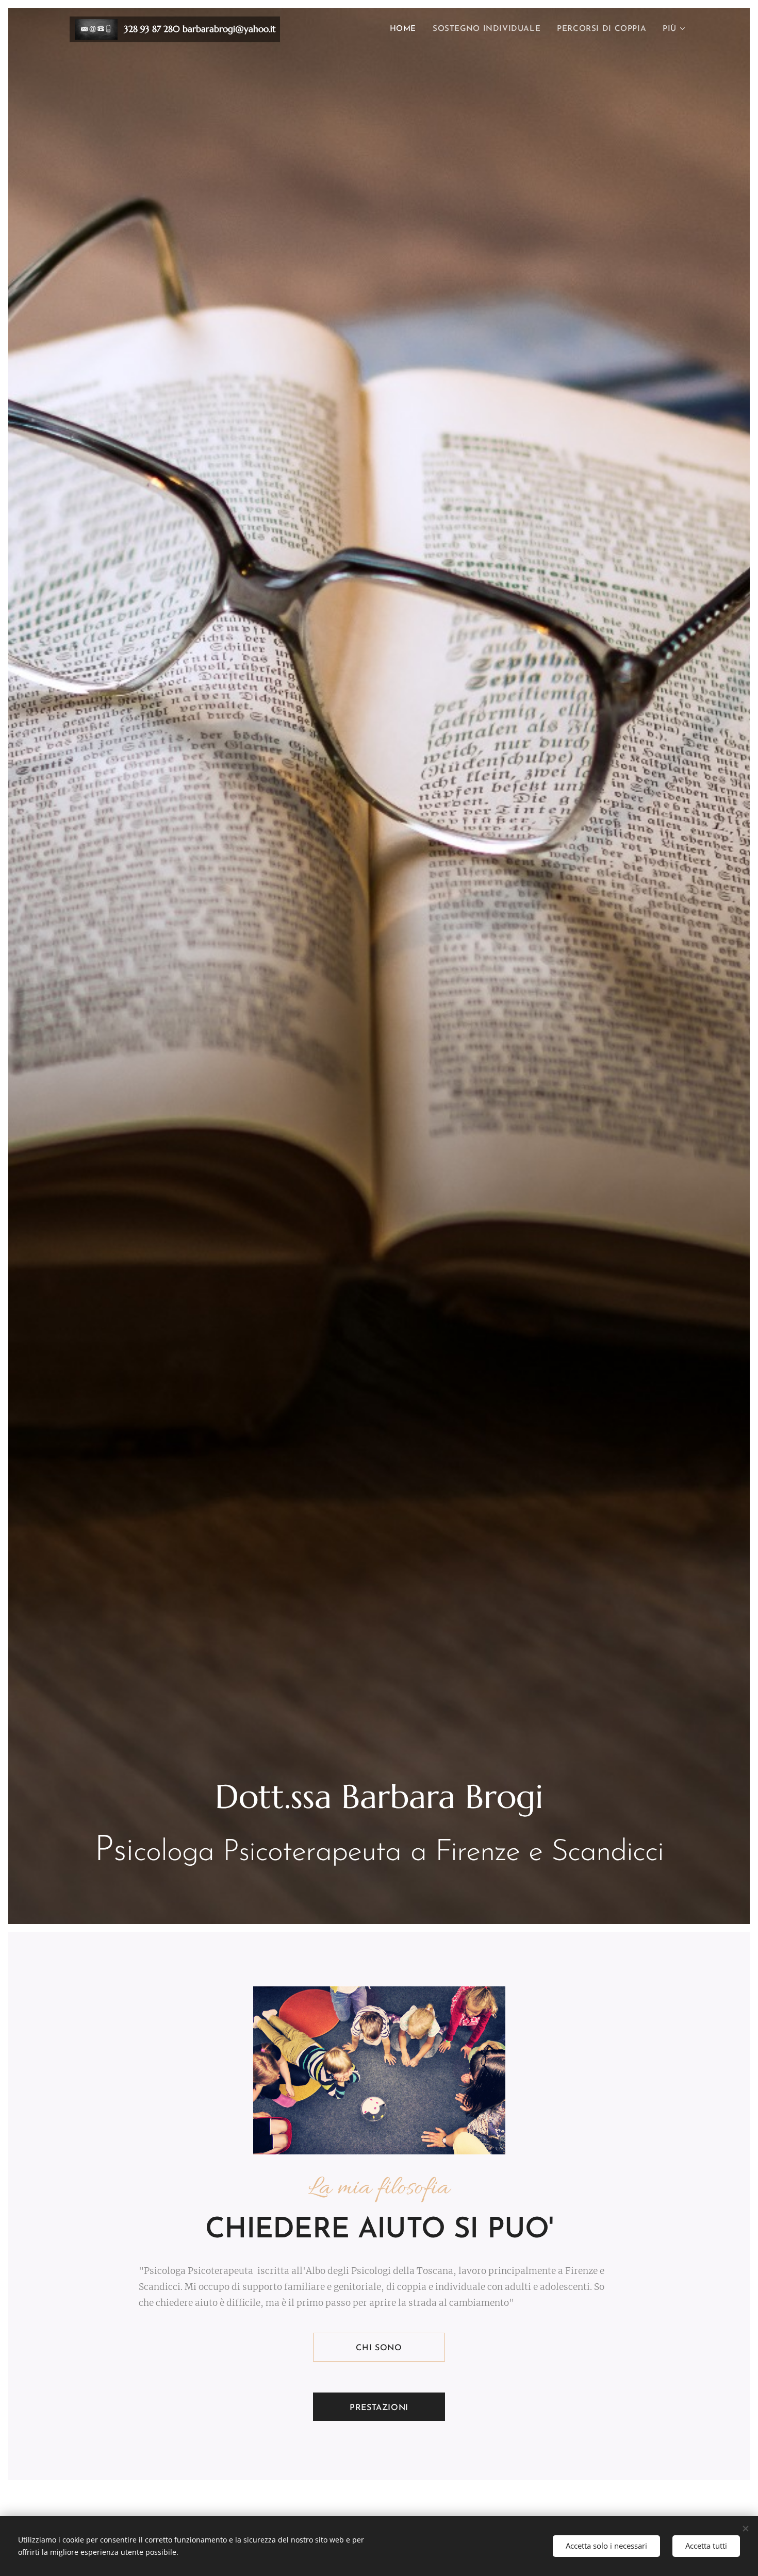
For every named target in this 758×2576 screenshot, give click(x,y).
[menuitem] (406, 29)
